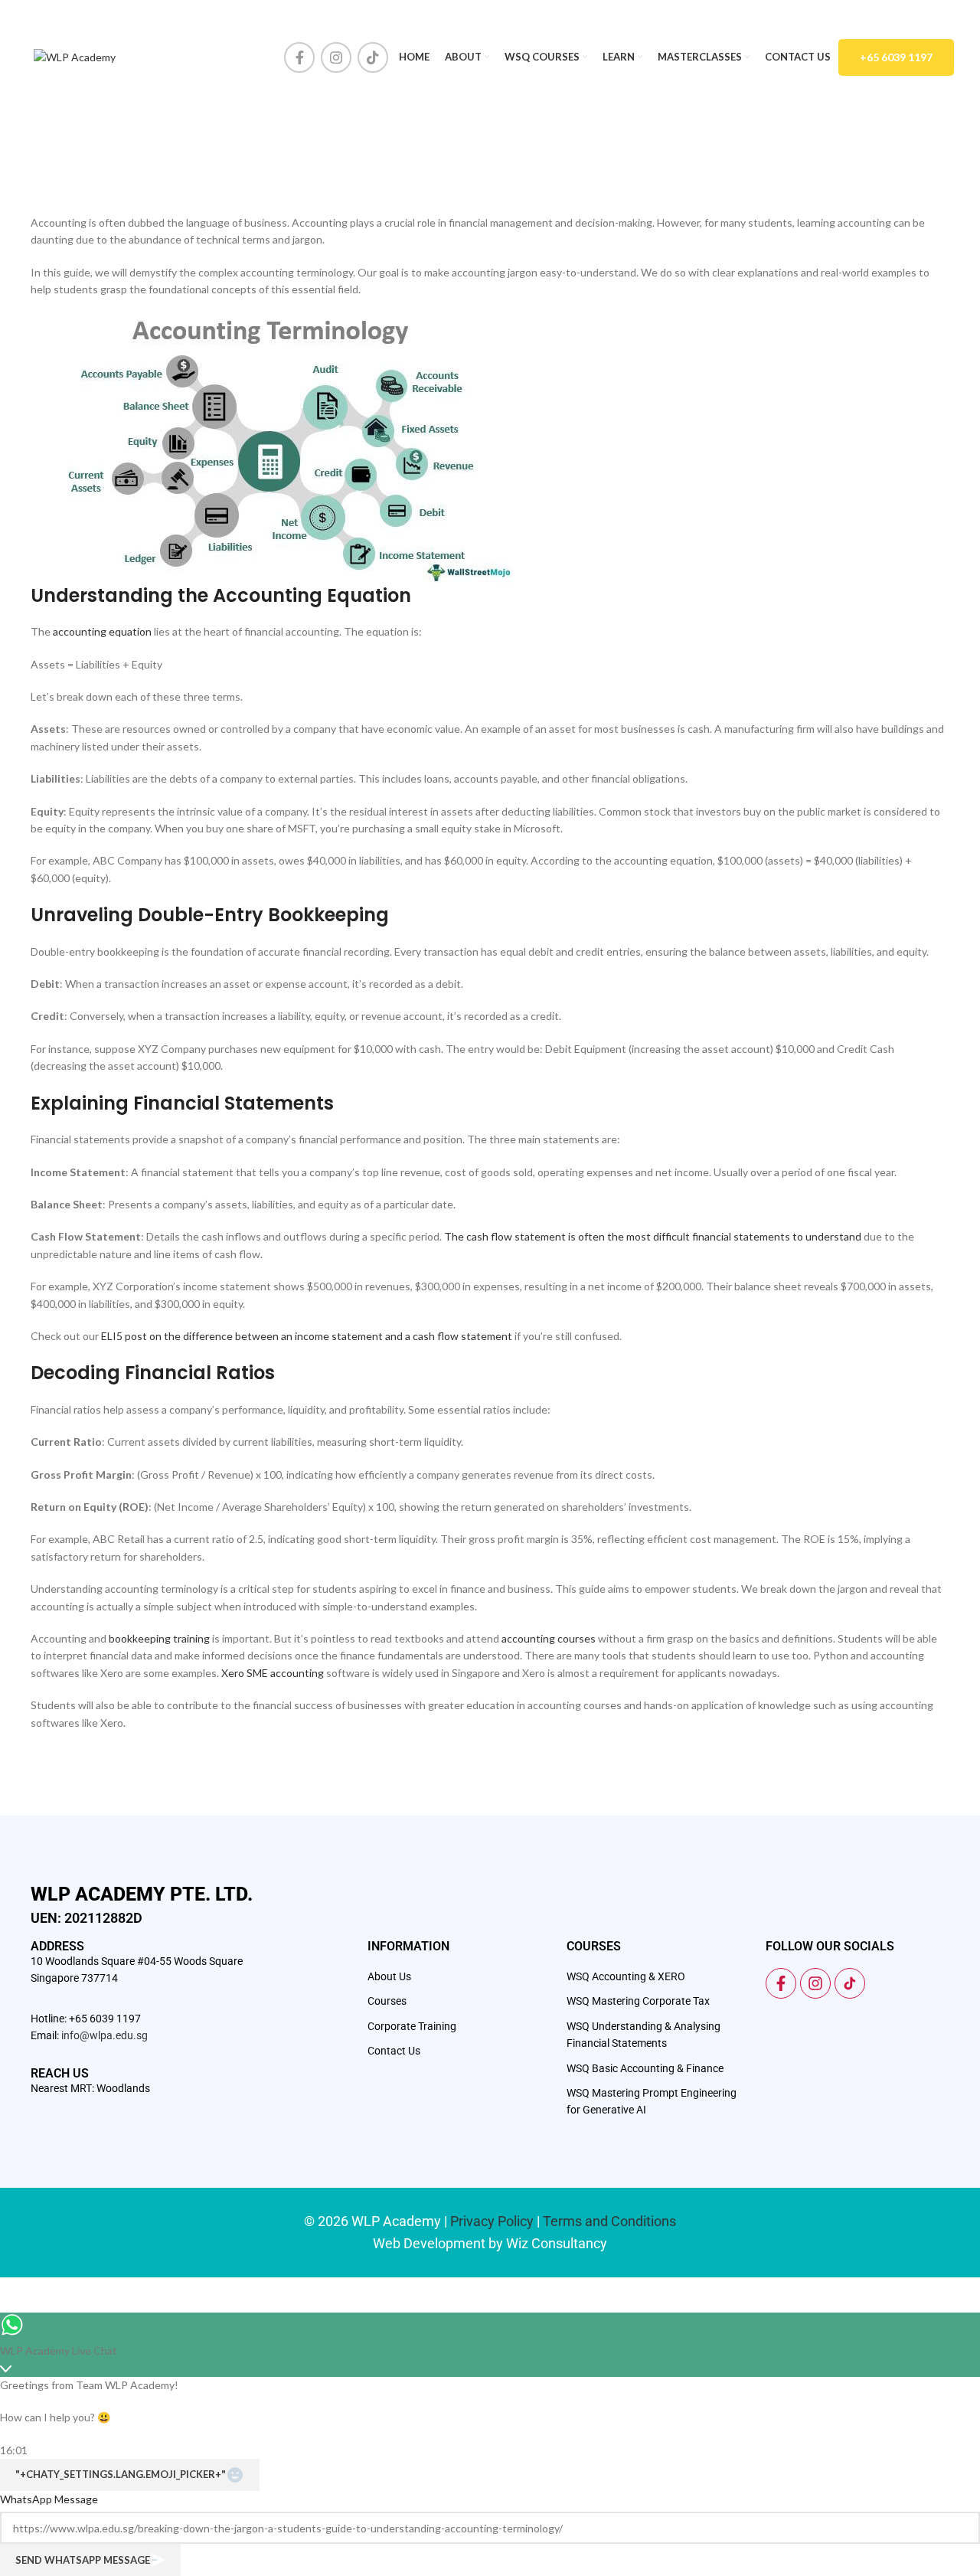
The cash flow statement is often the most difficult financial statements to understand (653, 1236)
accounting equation (102, 631)
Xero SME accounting (273, 1673)
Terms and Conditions (609, 2221)
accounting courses (549, 1638)
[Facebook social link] (299, 57)
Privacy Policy (492, 2221)
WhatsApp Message (49, 2499)
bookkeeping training (159, 1638)
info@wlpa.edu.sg (105, 2035)
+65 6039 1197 (896, 57)
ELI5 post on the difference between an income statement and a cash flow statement (307, 1336)
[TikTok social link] (373, 57)
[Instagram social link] (336, 57)
